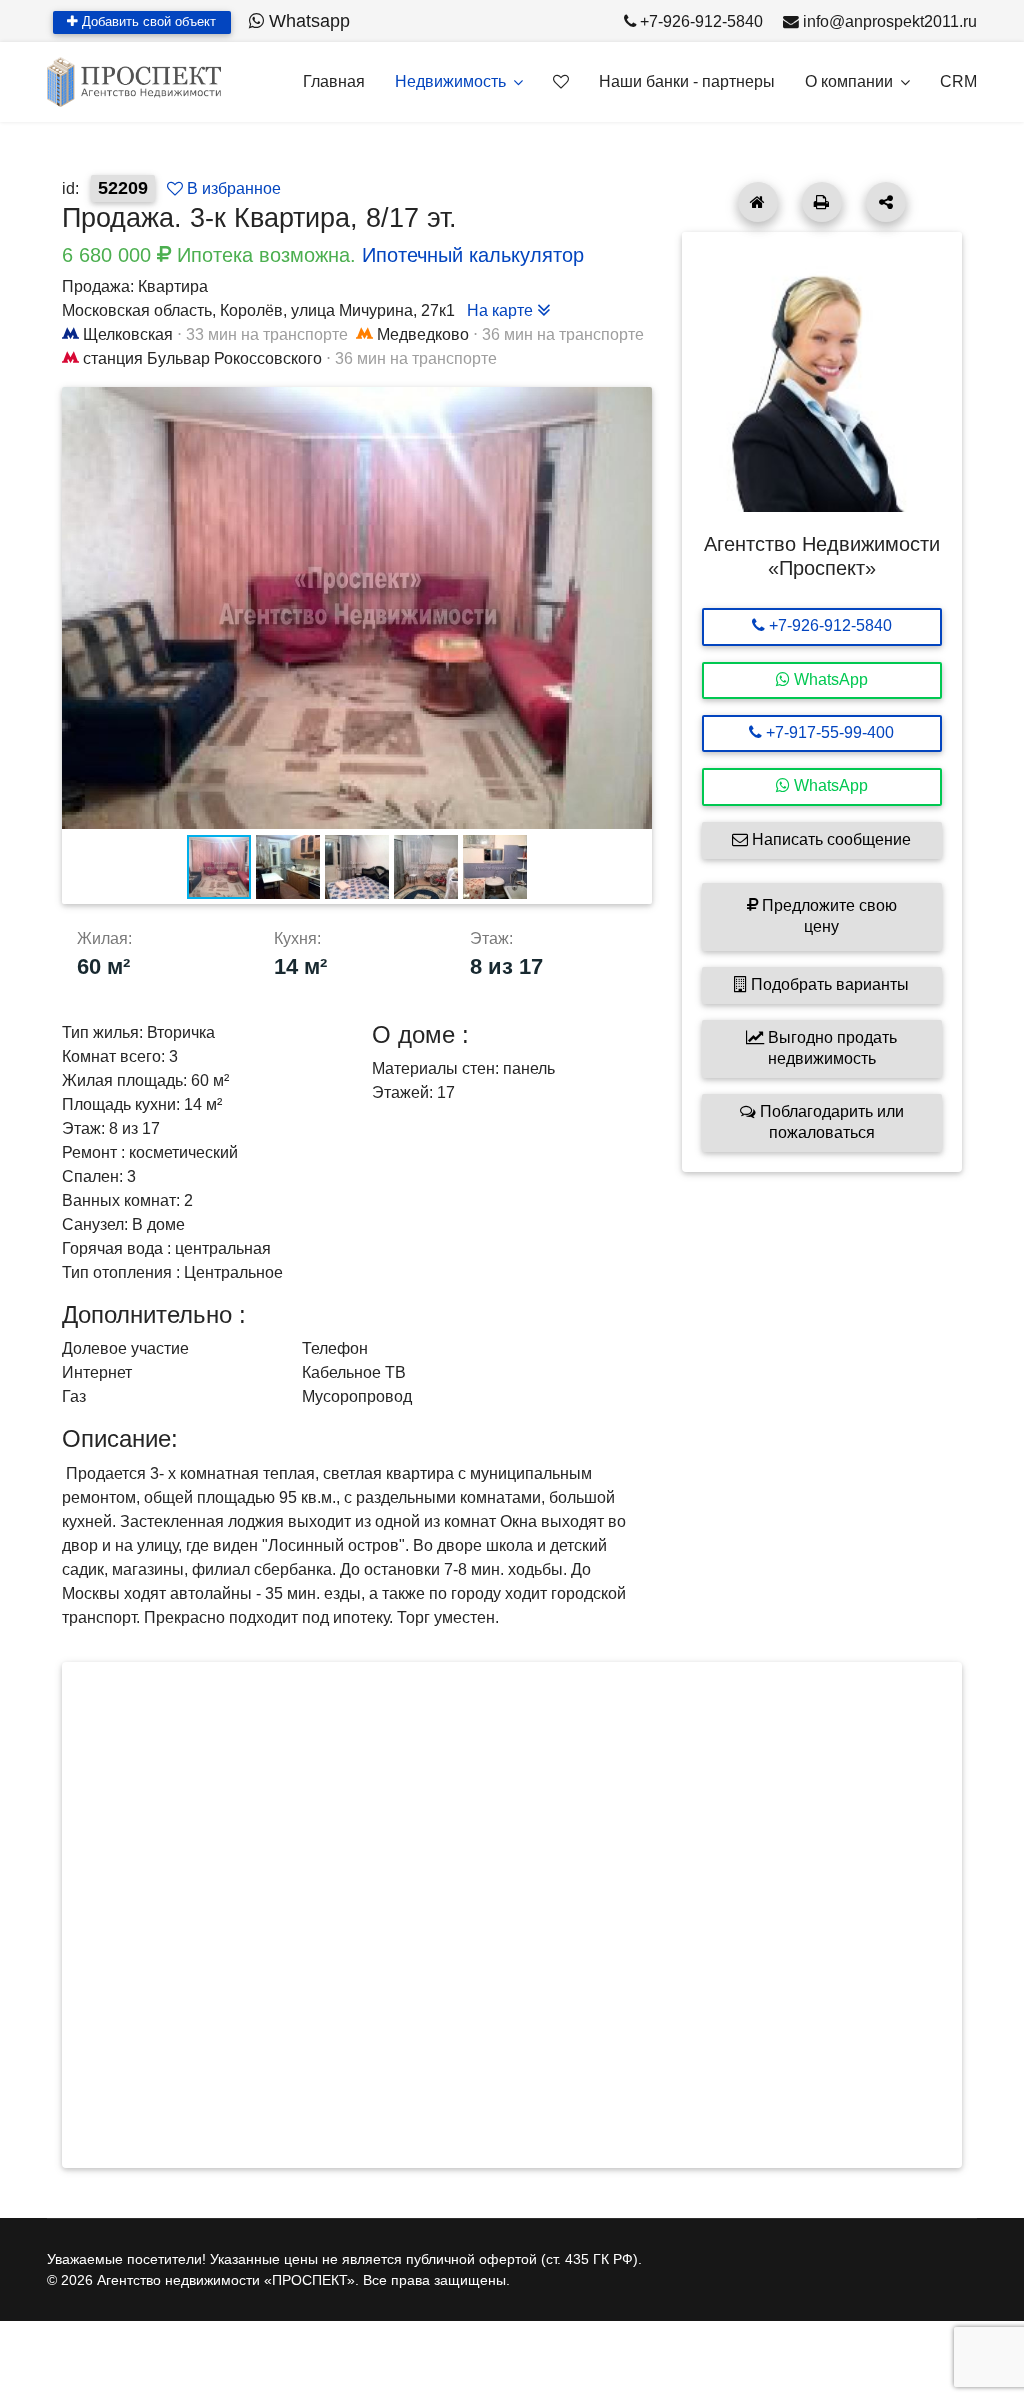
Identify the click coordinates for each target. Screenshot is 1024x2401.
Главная (334, 81)
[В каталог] (758, 202)
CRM (958, 81)
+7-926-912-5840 (701, 21)
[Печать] (822, 202)
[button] (634, 405)
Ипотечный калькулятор (473, 255)
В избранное (232, 188)
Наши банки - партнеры (687, 81)
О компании (849, 81)
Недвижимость (450, 81)
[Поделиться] (886, 202)
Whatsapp (307, 21)
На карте (502, 310)
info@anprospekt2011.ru (890, 21)
